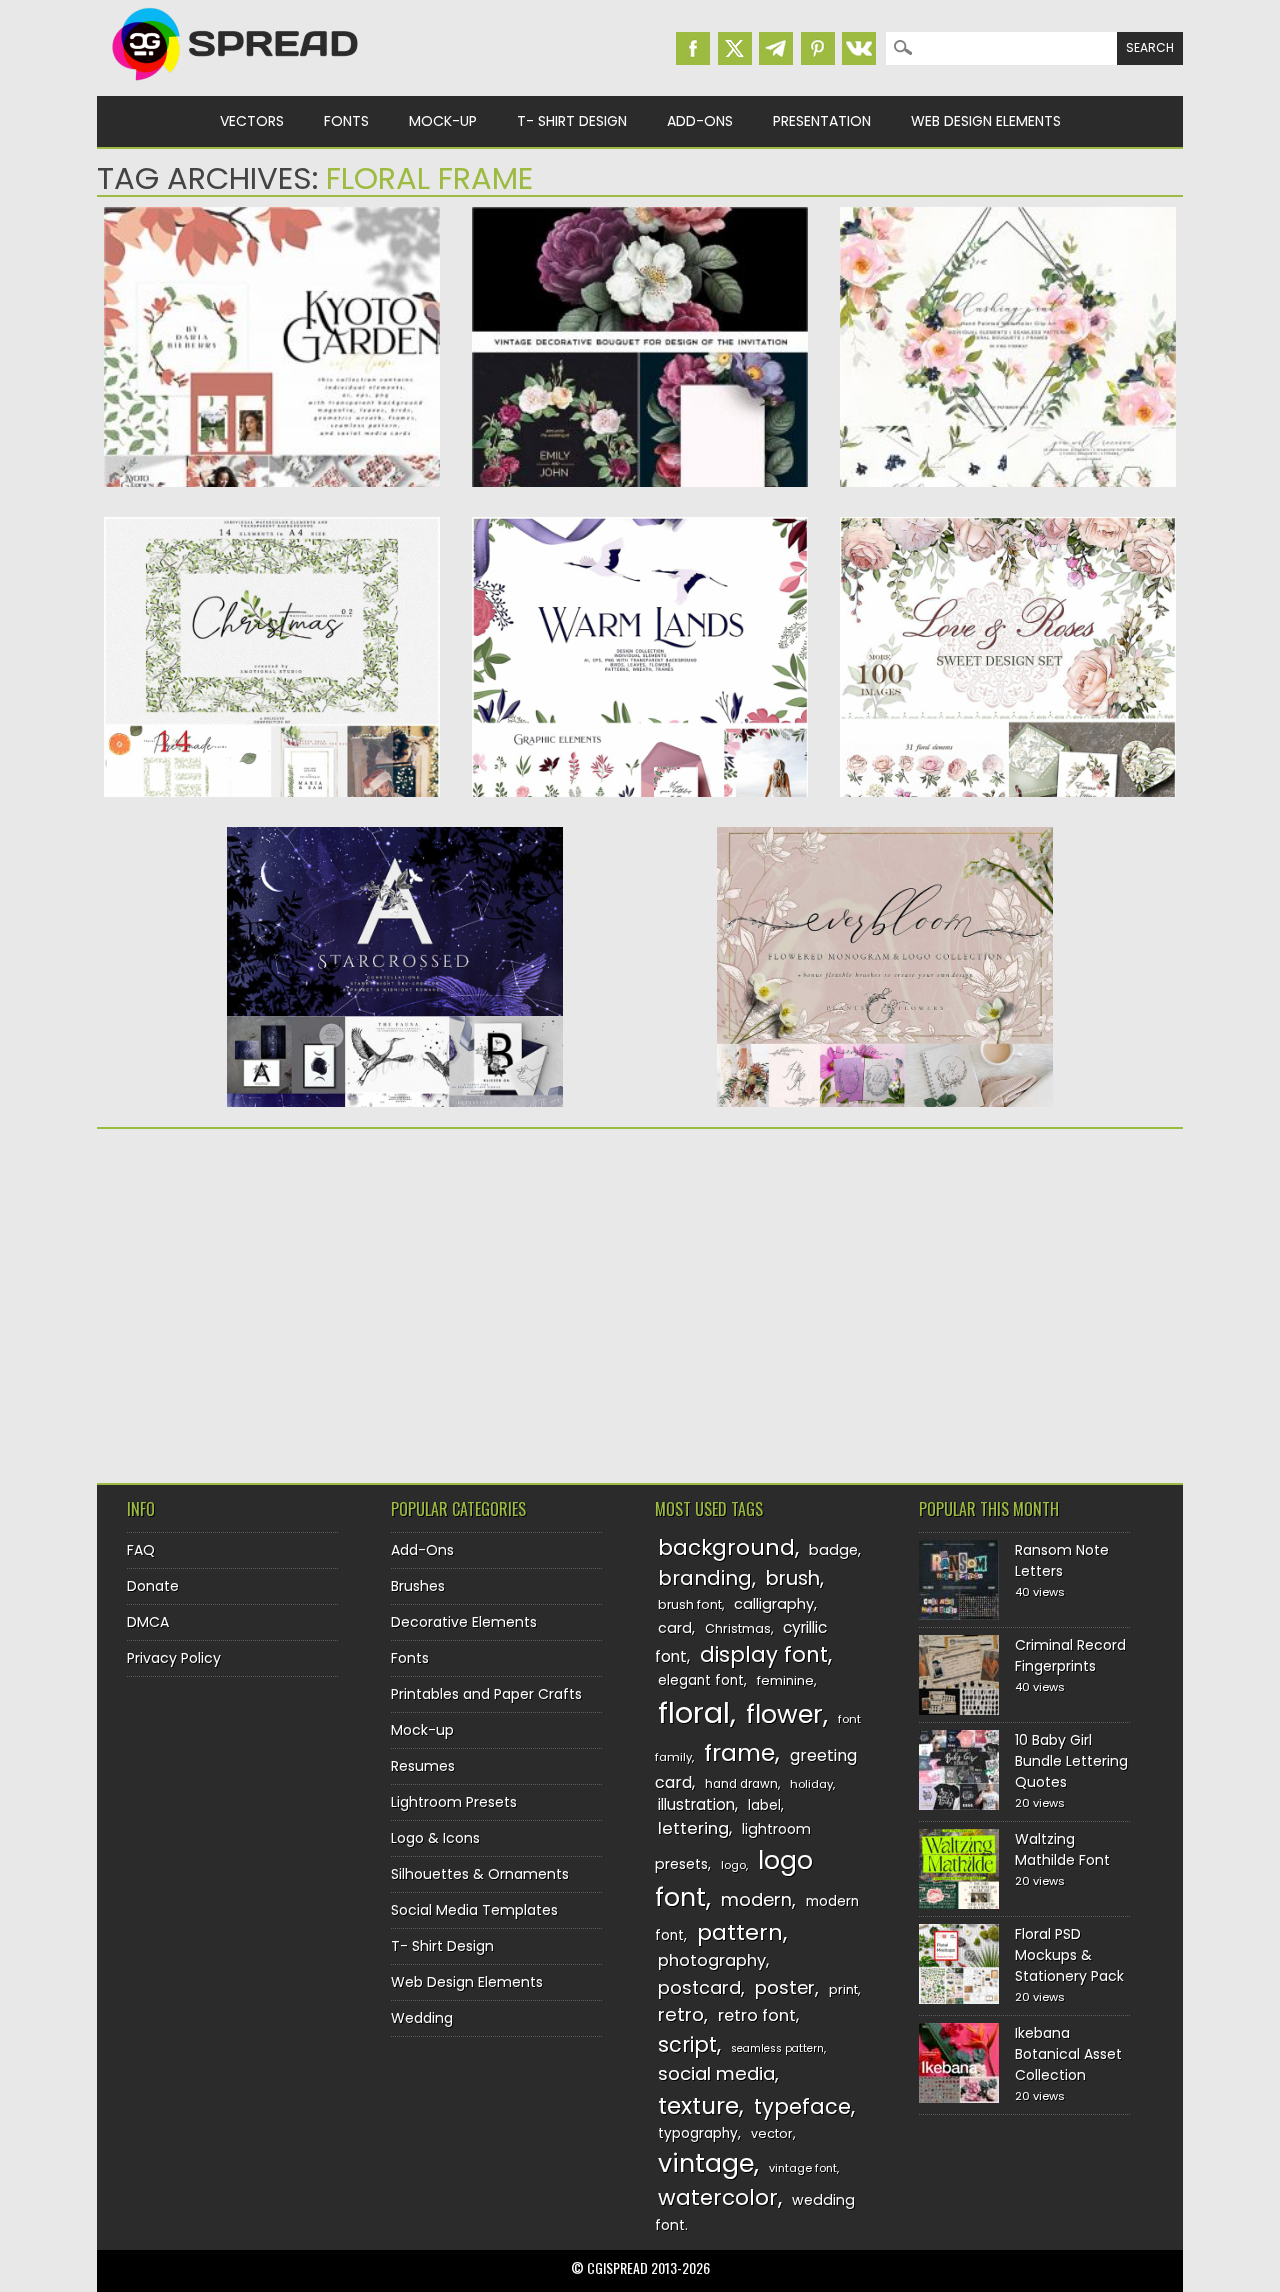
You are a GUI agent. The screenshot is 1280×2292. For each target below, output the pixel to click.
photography (712, 1960)
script (687, 2044)
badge (833, 1550)
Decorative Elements (464, 1622)
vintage (706, 2163)
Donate (153, 1586)
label (764, 1805)
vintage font (803, 2168)
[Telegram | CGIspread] (776, 48)
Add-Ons (700, 121)
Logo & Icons (435, 1838)
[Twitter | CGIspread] (735, 48)
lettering (693, 1828)
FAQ (141, 1550)
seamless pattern (777, 2048)
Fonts (346, 121)
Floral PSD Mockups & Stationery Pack (1069, 1955)
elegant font (701, 1680)
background (726, 1547)
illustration (696, 1804)
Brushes (418, 1586)
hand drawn (741, 1784)
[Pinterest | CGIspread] (818, 48)
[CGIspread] (236, 85)
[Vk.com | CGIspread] (859, 48)
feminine (785, 1680)
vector (772, 2133)
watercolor (718, 2197)
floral (694, 1712)
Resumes (423, 1766)
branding (705, 1578)
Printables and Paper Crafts (486, 1694)
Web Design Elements (986, 121)
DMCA (148, 1622)
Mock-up (443, 121)
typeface (802, 2106)
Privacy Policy (174, 1658)
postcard (699, 1987)
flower (784, 1714)
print (843, 1989)
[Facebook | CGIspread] (693, 48)
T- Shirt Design (572, 121)
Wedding (422, 2018)
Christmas (738, 1628)
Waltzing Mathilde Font (1062, 1849)
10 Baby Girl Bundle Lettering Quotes (1071, 1761)
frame (739, 1752)
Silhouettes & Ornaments (480, 1874)
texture (698, 2105)
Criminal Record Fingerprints (1070, 1655)
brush (793, 1578)
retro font (757, 2015)
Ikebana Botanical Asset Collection (1068, 2054)
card (675, 1628)
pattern (740, 1932)
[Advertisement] (272, 1299)
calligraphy (774, 1604)
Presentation (822, 121)
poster (785, 1987)
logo (733, 1865)
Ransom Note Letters (1062, 1560)
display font (764, 1654)
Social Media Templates (474, 1910)
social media (716, 2073)
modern (756, 1899)
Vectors (252, 121)
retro (681, 2014)
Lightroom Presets (454, 1802)
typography (698, 2133)
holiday (811, 1784)
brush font (690, 1604)
